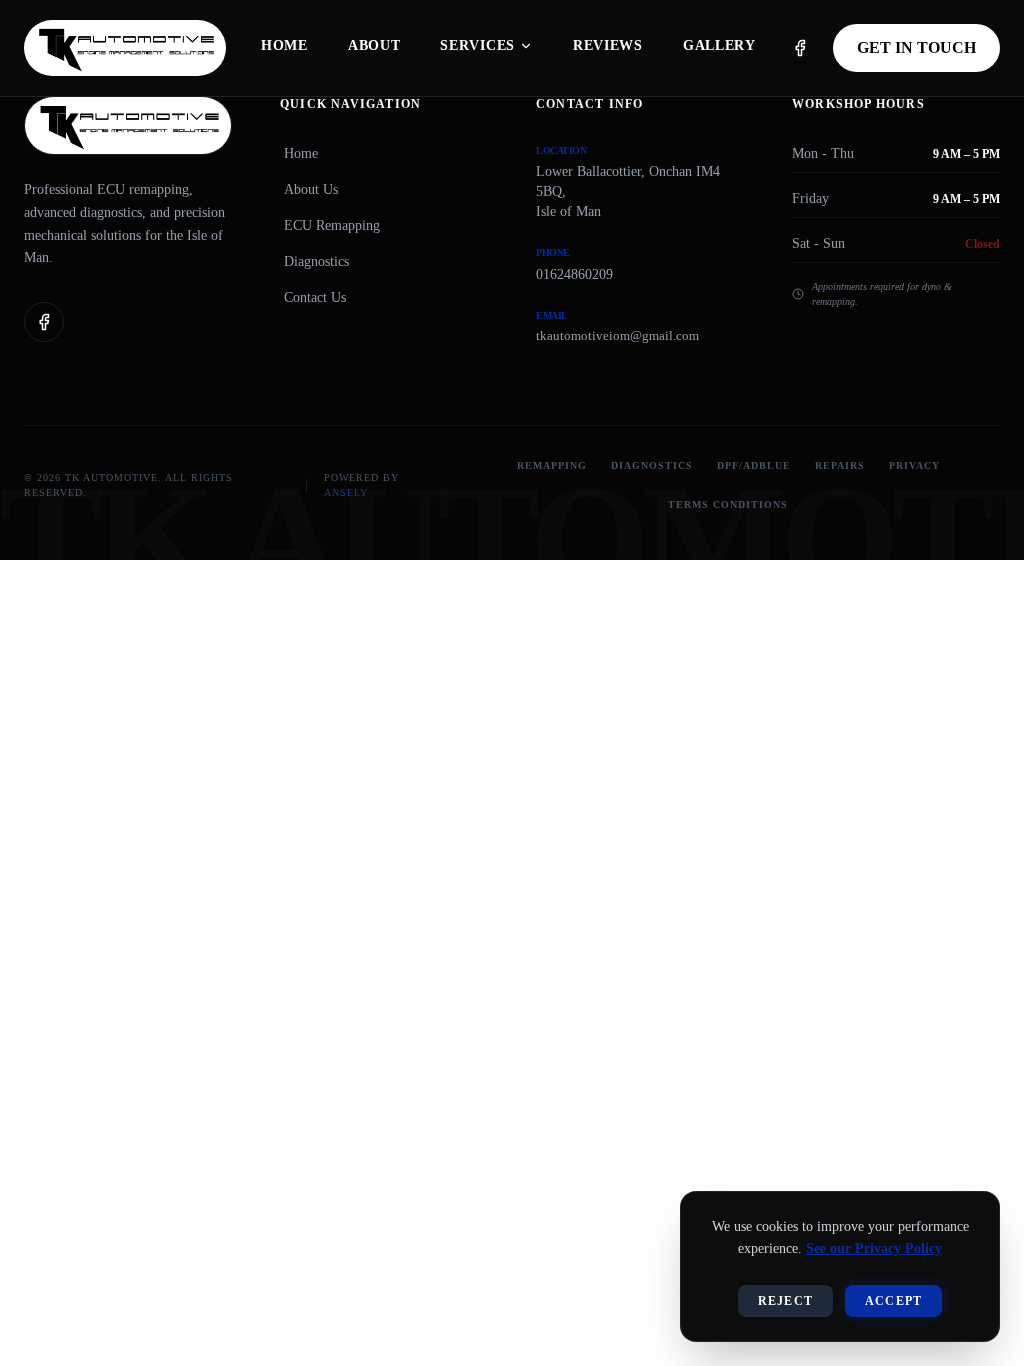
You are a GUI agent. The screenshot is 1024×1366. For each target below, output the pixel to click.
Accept (893, 1301)
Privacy (914, 465)
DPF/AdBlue (754, 465)
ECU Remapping (332, 225)
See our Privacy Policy (874, 1248)
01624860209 (574, 274)
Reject (785, 1301)
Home (301, 153)
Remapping (552, 465)
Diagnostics (316, 261)
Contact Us (315, 297)
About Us (311, 189)
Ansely (346, 492)
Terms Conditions (728, 504)
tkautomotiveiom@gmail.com (617, 335)
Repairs (840, 465)
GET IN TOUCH (916, 47)
